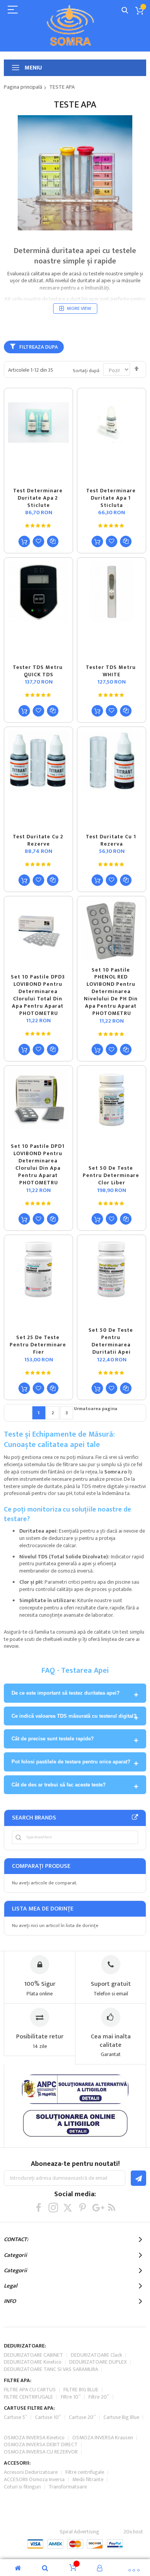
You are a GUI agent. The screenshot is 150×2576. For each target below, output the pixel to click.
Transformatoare (68, 2487)
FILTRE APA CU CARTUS (30, 2390)
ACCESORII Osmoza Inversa (34, 2479)
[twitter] (68, 2208)
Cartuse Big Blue (121, 2417)
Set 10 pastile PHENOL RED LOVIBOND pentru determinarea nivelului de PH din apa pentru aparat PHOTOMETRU (112, 992)
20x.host (133, 2532)
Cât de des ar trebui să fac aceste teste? (59, 1785)
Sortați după (86, 371)
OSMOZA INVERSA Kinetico (34, 2438)
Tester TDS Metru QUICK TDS (38, 671)
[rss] (112, 2208)
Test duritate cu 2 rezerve (39, 840)
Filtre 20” (99, 2397)
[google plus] (97, 2208)
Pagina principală (23, 87)
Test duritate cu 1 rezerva (112, 840)
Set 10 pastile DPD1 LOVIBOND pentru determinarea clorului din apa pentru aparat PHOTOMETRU (38, 1164)
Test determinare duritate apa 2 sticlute (39, 498)
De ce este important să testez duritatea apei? (66, 1693)
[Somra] (69, 25)
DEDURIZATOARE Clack (96, 2355)
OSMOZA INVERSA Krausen (103, 2438)
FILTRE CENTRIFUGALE (28, 2397)
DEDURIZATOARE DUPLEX (98, 2362)
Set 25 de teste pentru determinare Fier (39, 1345)
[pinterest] (82, 2208)
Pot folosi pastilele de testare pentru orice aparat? (71, 1762)
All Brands (135, 1818)
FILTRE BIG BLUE (81, 2390)
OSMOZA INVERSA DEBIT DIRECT (41, 2444)
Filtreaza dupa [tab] (38, 347)
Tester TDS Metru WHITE (112, 671)
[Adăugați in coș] (24, 541)
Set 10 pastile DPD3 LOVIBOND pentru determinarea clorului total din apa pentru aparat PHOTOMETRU (39, 995)
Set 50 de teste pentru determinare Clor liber (112, 1175)
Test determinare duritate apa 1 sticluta (112, 498)
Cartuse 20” (82, 2417)
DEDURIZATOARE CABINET (33, 2355)
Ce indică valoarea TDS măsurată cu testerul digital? (74, 1716)
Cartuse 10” (48, 2417)
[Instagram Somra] (53, 2208)
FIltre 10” (71, 2397)
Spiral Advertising (79, 2532)
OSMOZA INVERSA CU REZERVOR (41, 2452)
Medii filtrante (88, 2479)
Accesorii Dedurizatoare (31, 2472)
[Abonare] (138, 2178)
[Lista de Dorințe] (38, 541)
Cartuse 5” (16, 2417)
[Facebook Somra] (39, 2208)
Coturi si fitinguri (22, 2487)
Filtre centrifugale (85, 2472)
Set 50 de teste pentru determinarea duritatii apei (112, 1341)
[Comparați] (53, 541)
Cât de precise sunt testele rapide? (53, 1739)
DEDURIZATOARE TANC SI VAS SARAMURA (51, 2369)
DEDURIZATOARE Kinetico (33, 2362)
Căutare (125, 11)
